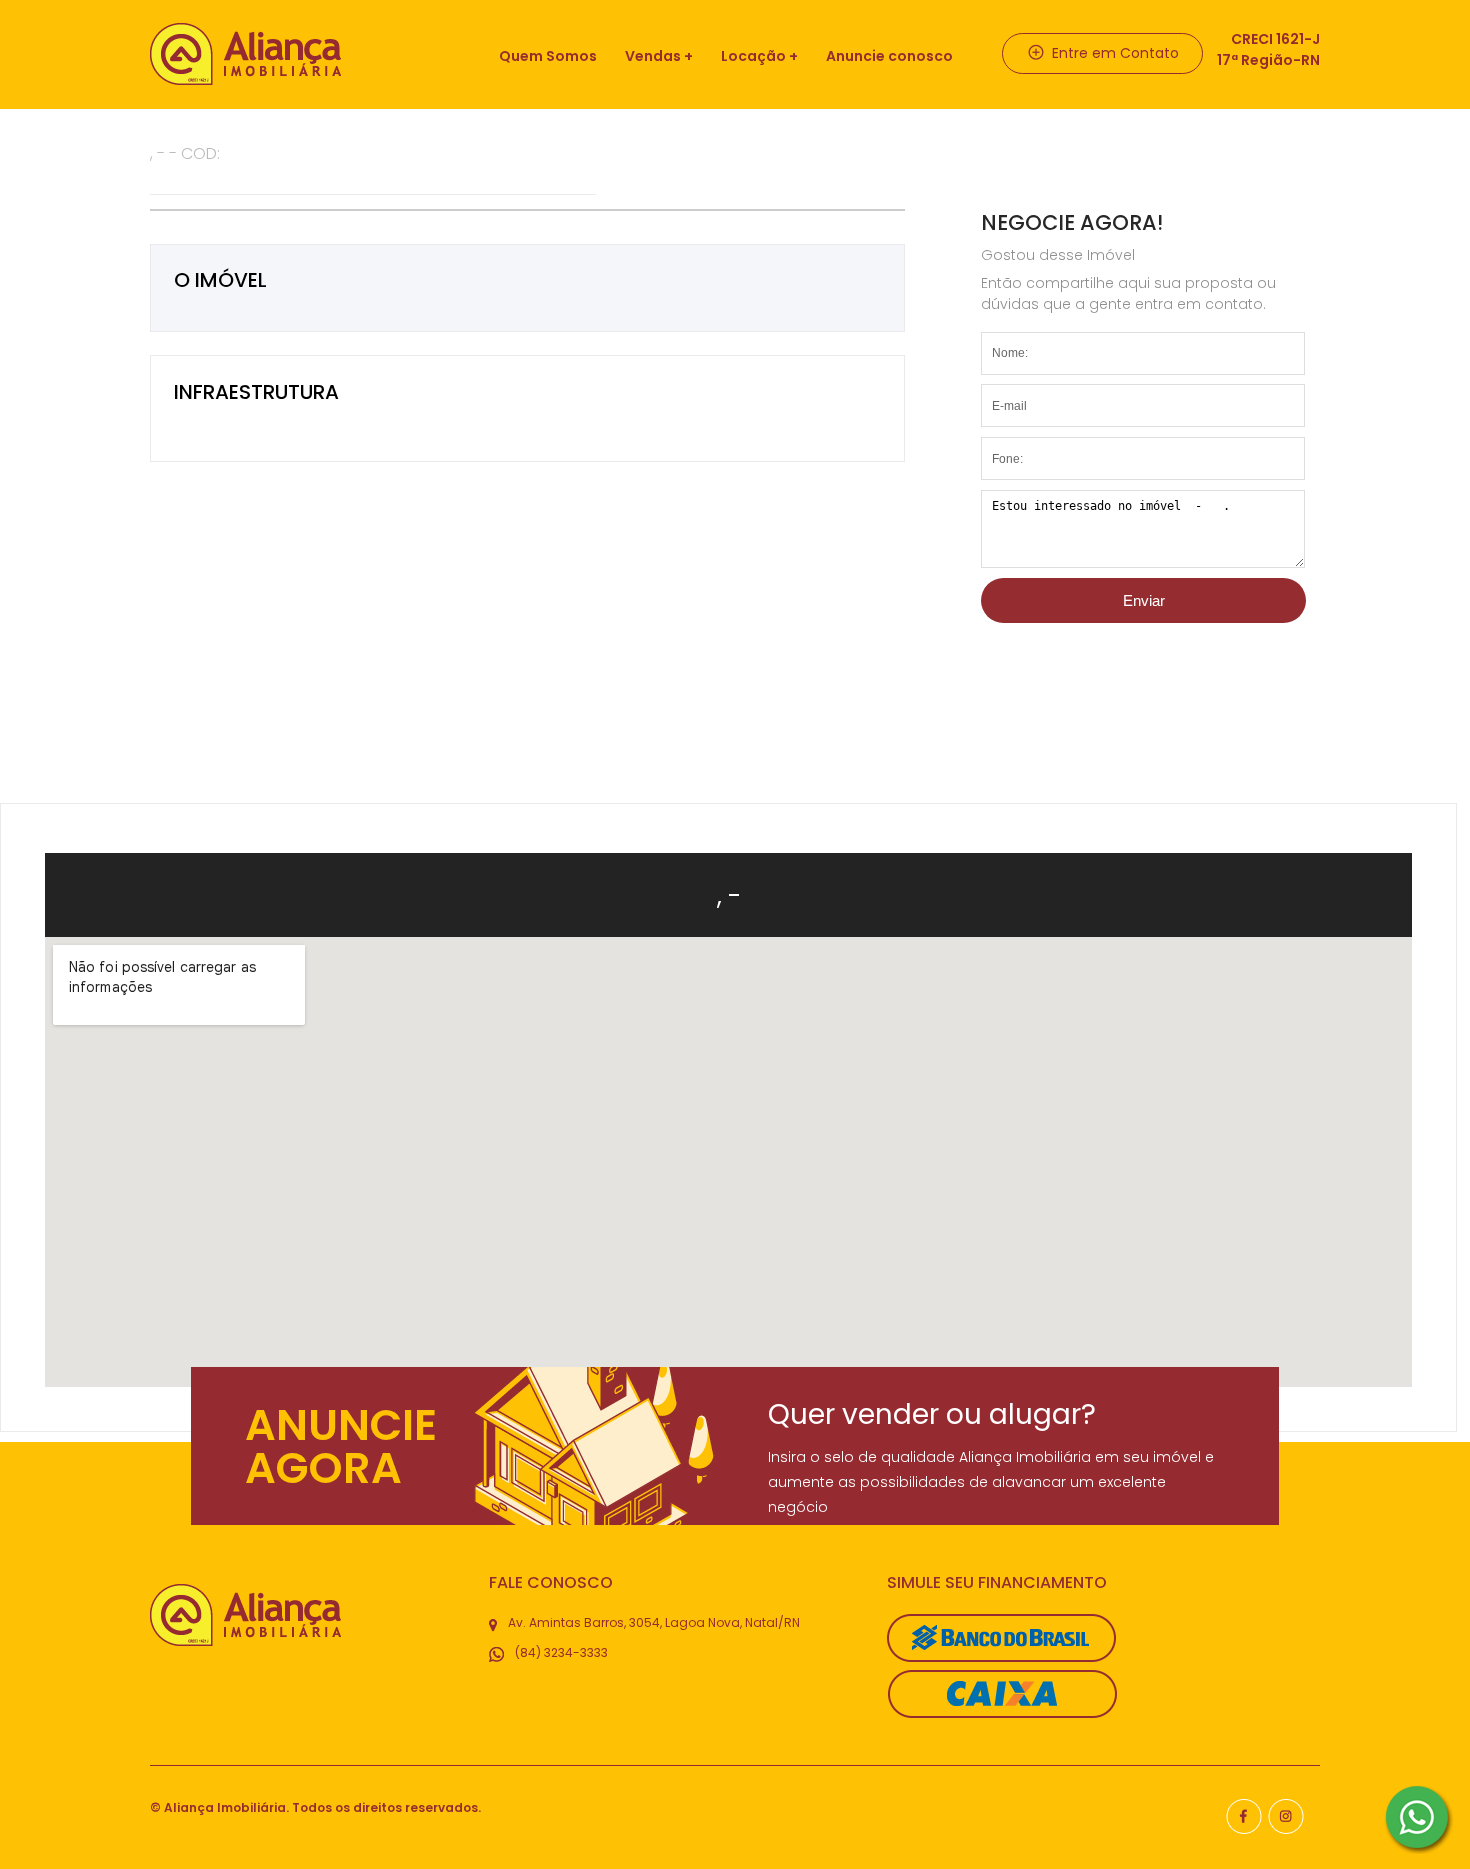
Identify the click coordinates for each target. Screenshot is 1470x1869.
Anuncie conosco (889, 56)
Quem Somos (548, 56)
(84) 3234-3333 (560, 1652)
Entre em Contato (1113, 53)
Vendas (653, 56)
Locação (753, 56)
